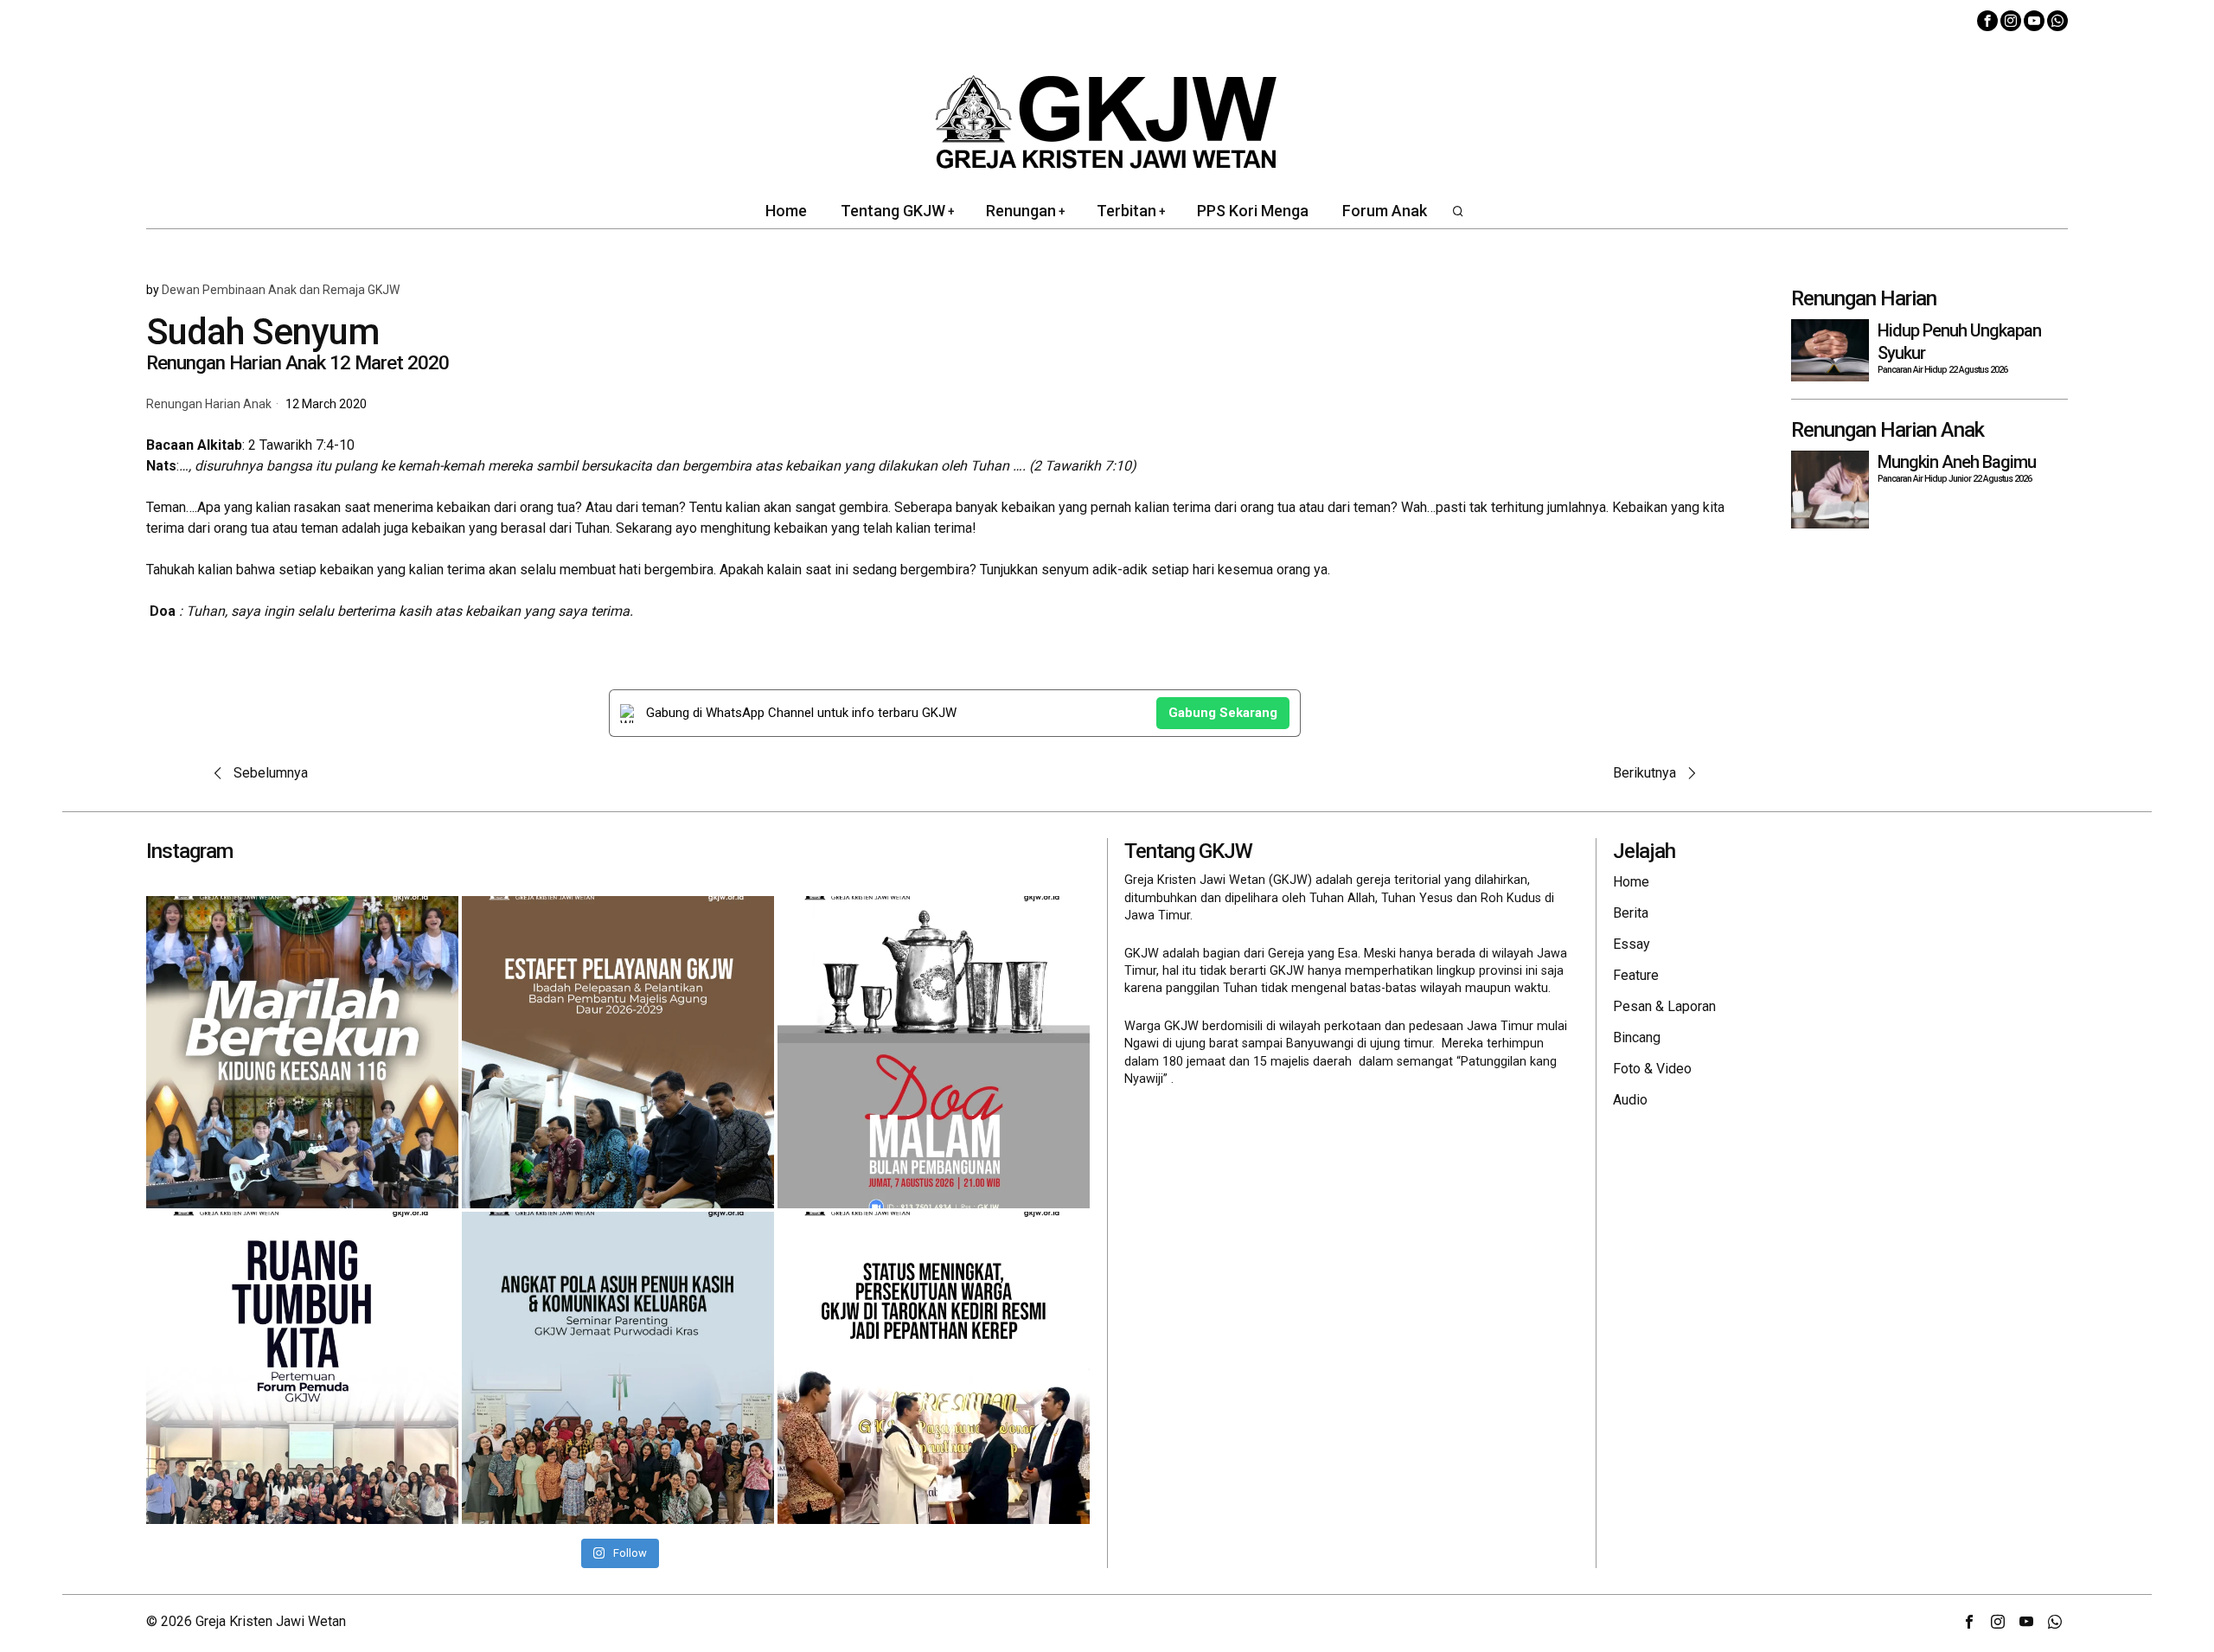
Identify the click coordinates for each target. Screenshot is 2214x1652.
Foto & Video (1652, 1069)
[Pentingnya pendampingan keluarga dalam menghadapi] (618, 1368)
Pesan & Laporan (1664, 1006)
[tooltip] (1987, 21)
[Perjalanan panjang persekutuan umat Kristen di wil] (934, 1368)
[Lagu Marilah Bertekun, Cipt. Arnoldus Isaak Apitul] (302, 1052)
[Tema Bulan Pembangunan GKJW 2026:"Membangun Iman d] (934, 1052)
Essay (1632, 944)
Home (1631, 882)
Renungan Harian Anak (209, 404)
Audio (1630, 1100)
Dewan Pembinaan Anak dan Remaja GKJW (281, 290)
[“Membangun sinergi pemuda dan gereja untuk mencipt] (302, 1368)
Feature (1636, 975)
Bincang (1637, 1037)
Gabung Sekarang (1223, 713)
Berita (1631, 913)
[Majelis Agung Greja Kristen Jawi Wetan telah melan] (618, 1052)
